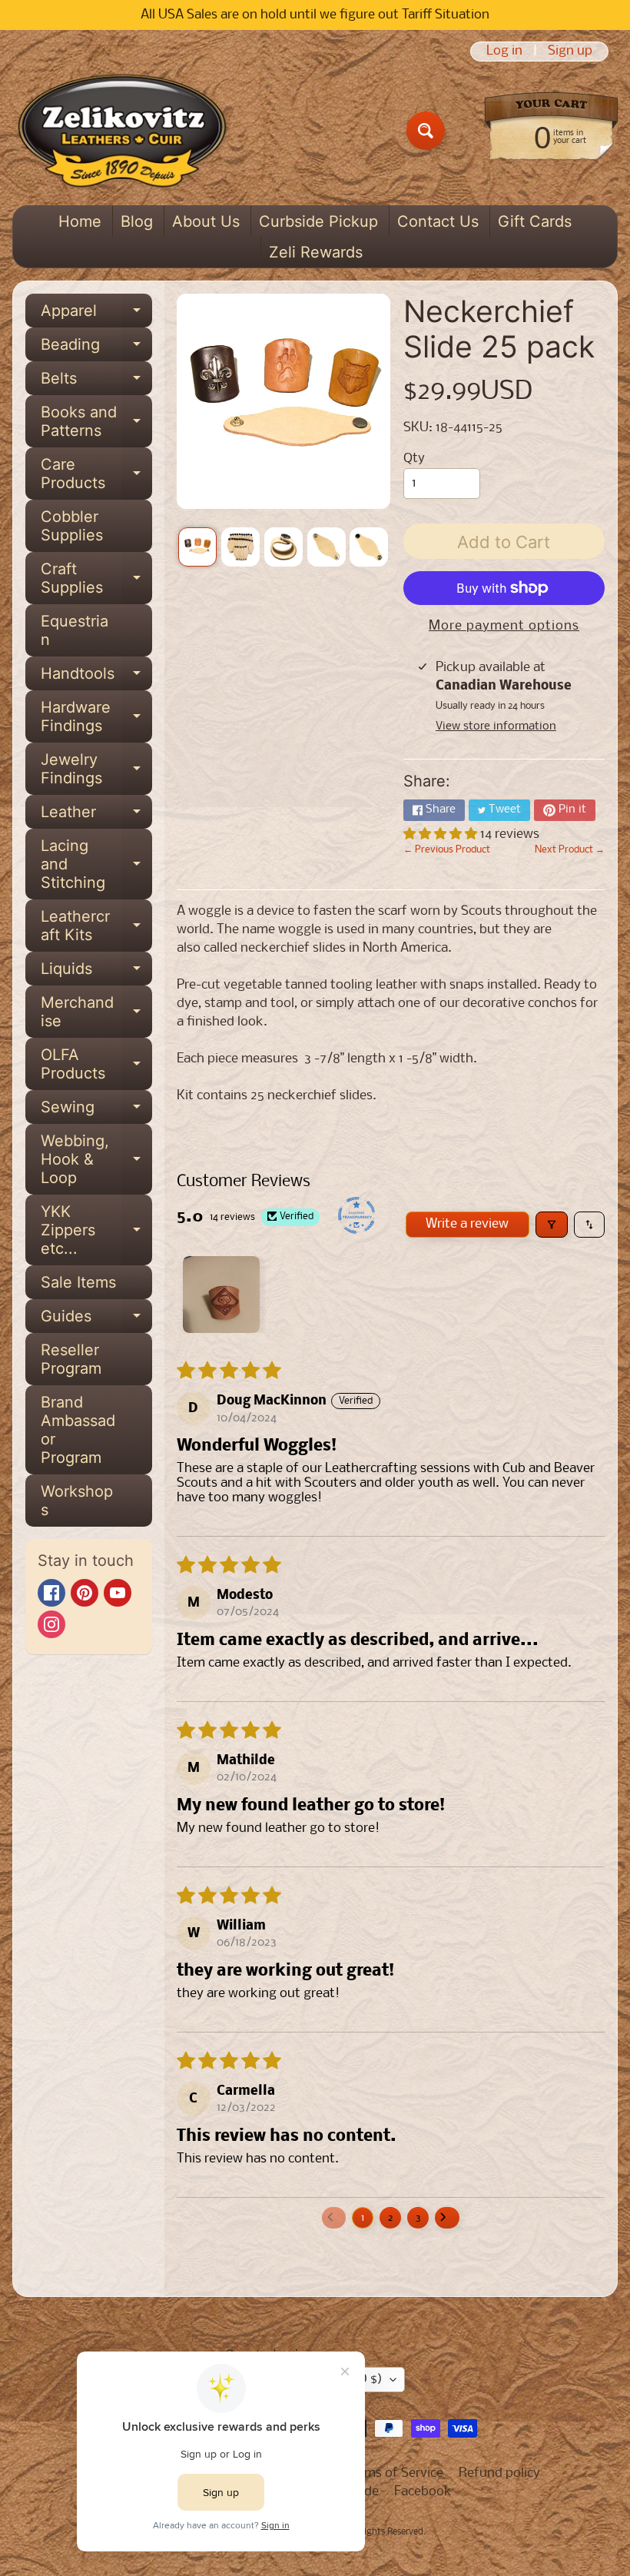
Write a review (467, 1224)
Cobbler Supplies (72, 526)
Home (80, 221)
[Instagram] (51, 1624)
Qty (414, 459)
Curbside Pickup (318, 221)
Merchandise (96, 1012)
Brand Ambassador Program (78, 1430)
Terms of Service (395, 2473)
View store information (496, 726)
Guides (96, 1320)
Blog (137, 221)
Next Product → (570, 850)
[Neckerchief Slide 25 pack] (197, 547)
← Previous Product (447, 850)
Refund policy (499, 2473)
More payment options (504, 626)
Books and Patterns (96, 422)
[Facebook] (51, 1593)
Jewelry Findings (96, 769)
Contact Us (438, 221)
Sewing (96, 1111)
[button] (442, 834)
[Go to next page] (447, 2218)
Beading (96, 348)
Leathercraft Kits (96, 926)
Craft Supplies (96, 579)
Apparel (96, 314)
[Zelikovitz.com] (122, 131)
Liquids (96, 972)
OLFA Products (96, 1065)
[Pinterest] (85, 1593)
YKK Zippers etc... (96, 1230)
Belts (96, 382)
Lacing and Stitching (96, 864)
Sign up (570, 52)
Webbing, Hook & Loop (96, 1159)
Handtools (96, 677)
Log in (504, 52)
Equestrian (75, 630)
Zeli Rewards (316, 252)
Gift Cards (535, 221)
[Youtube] (118, 1593)
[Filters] (552, 1225)
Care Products (96, 474)
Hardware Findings (96, 717)
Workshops (77, 1501)
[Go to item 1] (221, 1295)
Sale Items (78, 1282)
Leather (96, 816)
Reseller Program (71, 1359)
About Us (206, 221)
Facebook (423, 2492)
